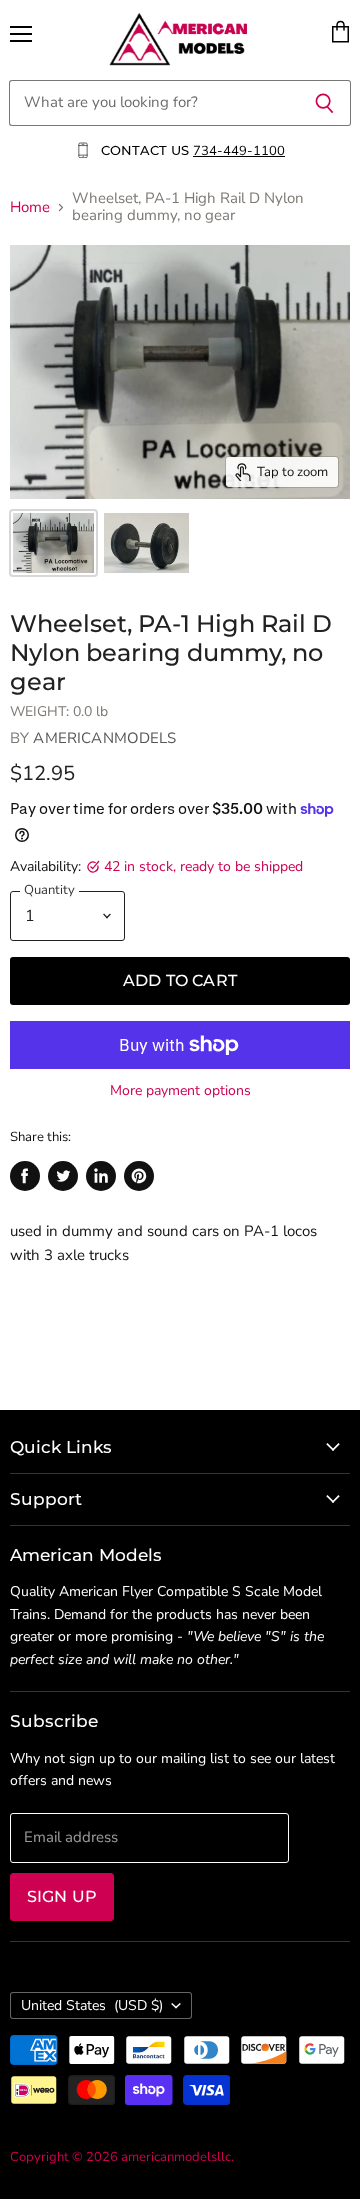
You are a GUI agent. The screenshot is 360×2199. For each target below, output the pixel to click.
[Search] (324, 103)
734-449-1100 (239, 151)
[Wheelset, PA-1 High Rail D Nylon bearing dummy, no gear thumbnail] (53, 543)
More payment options (180, 1091)
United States (92, 2005)
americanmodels (104, 738)
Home (30, 207)
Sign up (62, 1896)
